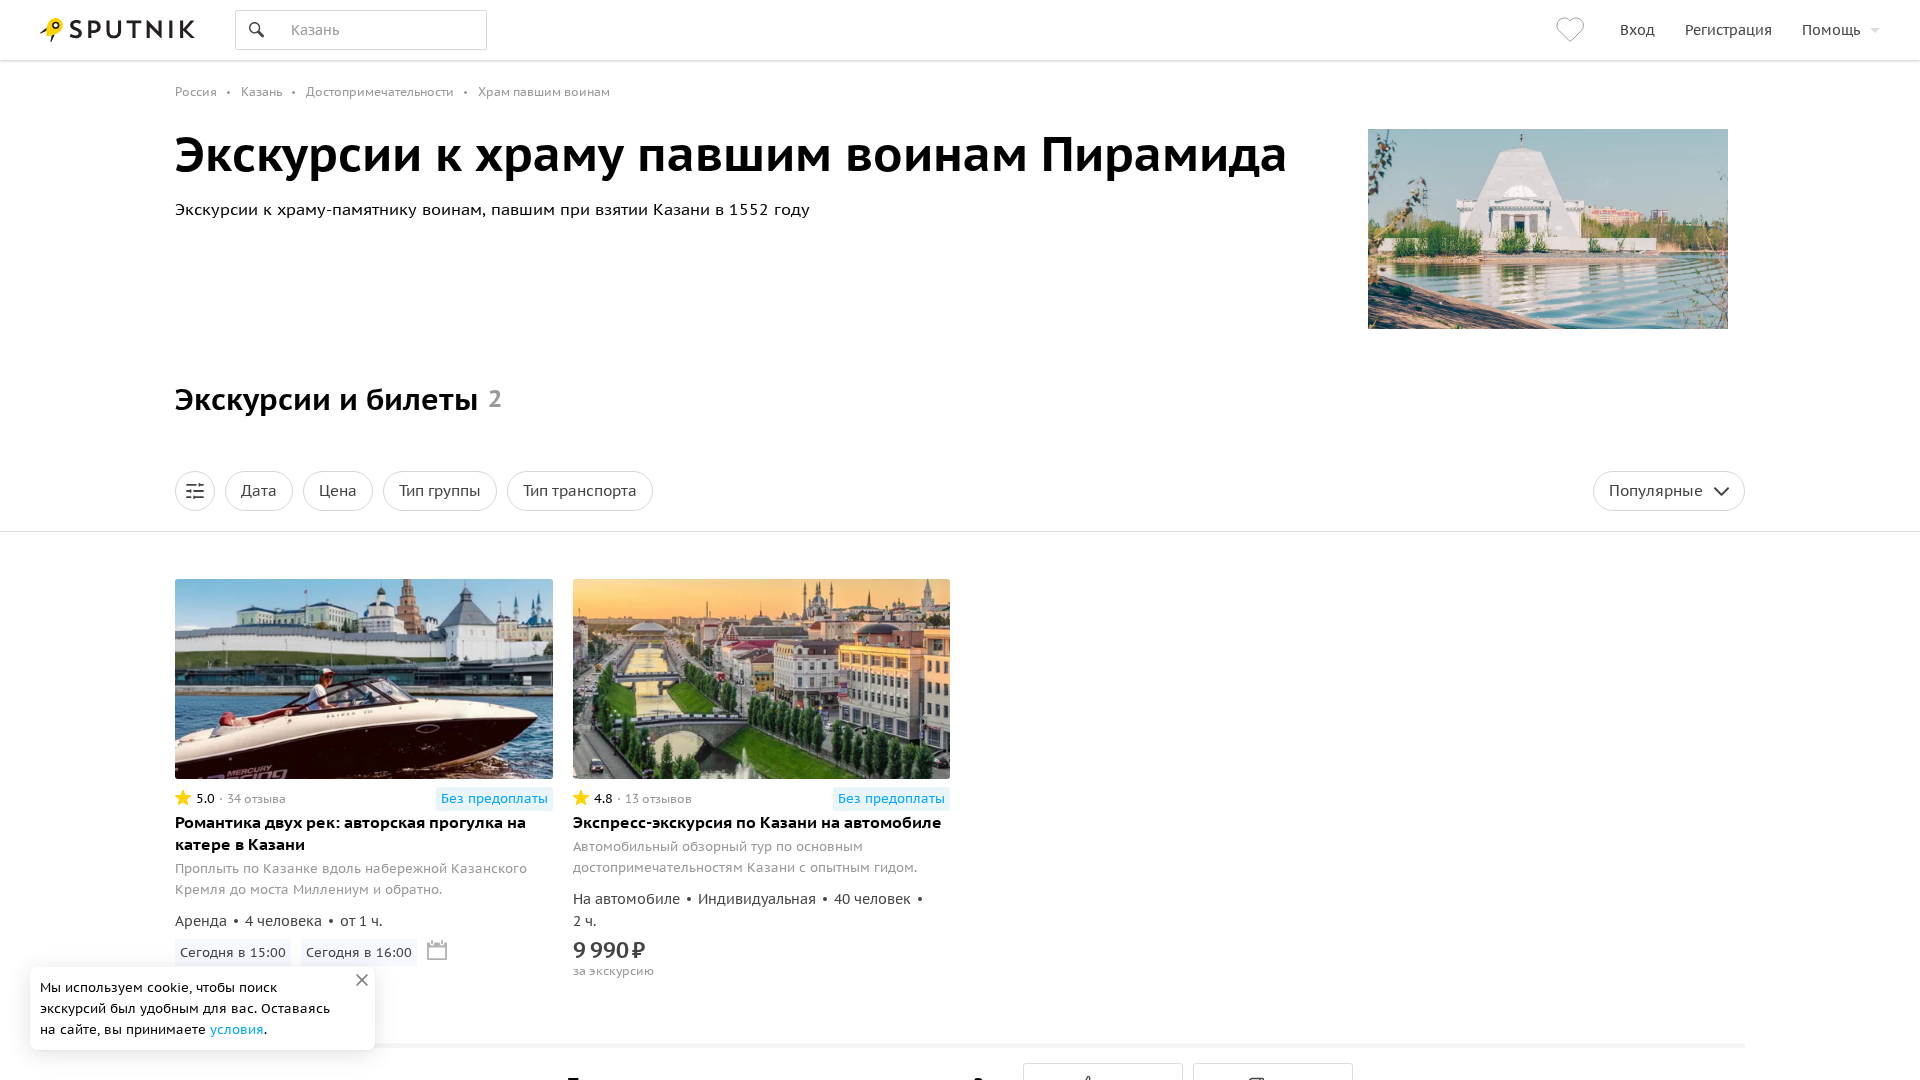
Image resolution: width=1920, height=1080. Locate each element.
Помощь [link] (1831, 30)
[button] (195, 491)
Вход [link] (1637, 30)
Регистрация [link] (1728, 30)
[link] (1573, 30)
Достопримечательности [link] (380, 91)
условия (237, 1029)
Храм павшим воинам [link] (544, 91)
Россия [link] (196, 91)
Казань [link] (261, 91)
